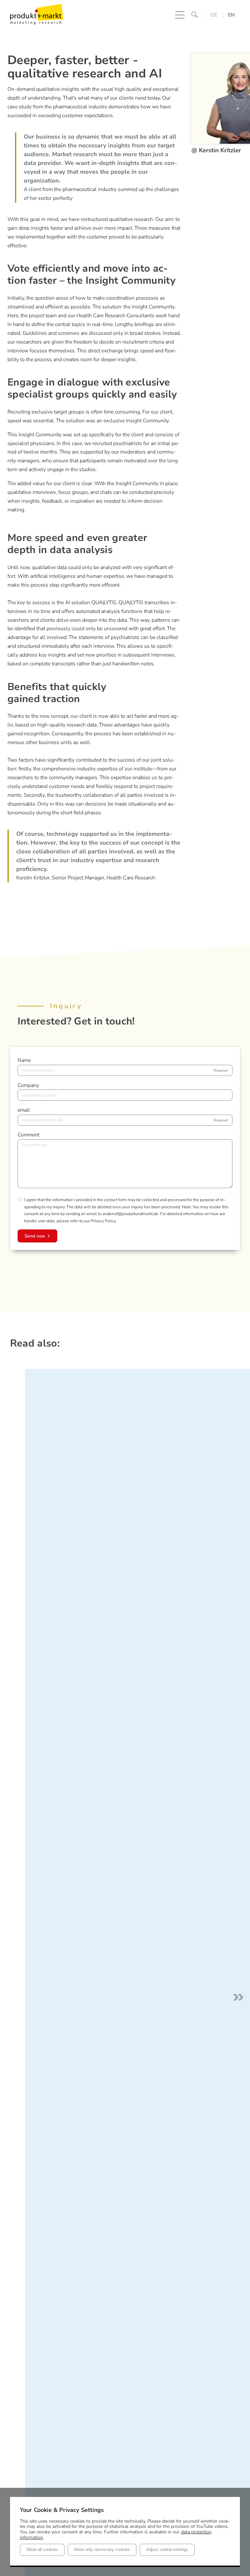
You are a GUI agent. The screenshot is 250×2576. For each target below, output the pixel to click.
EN (231, 15)
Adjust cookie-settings (167, 2550)
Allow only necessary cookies (102, 2550)
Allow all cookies (42, 2550)
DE (214, 15)
